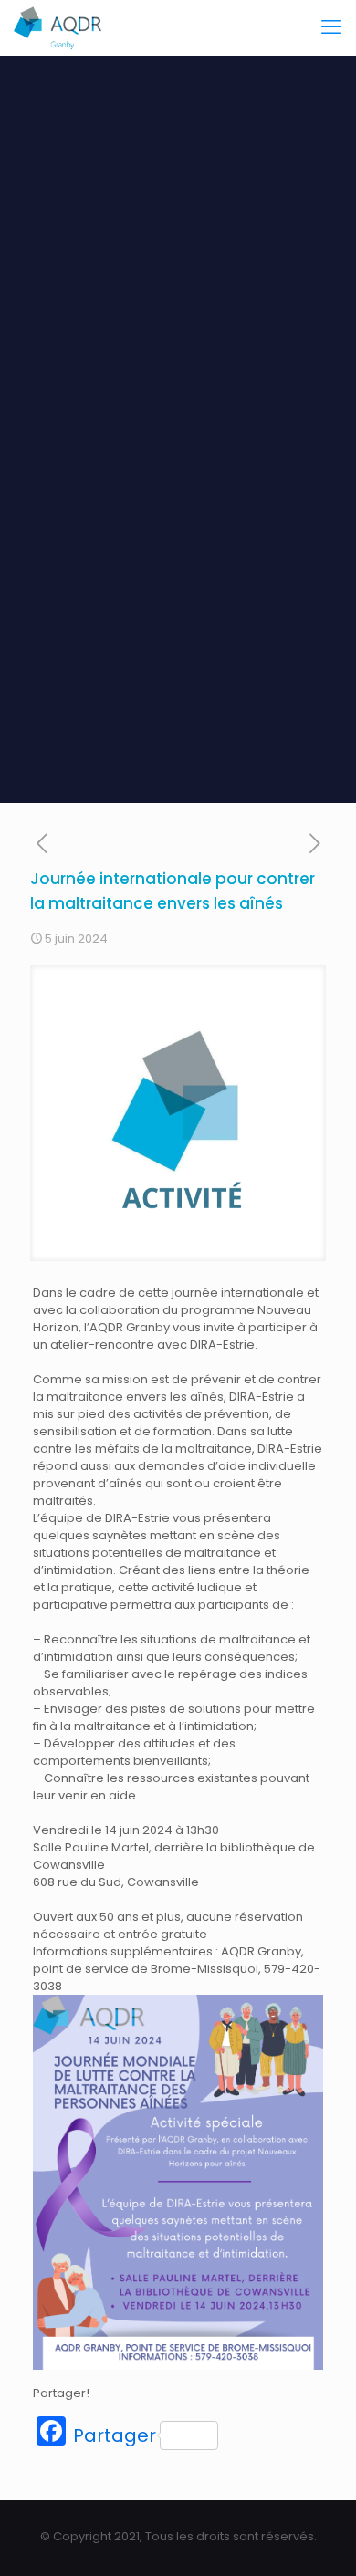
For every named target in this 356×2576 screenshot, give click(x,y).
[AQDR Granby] (59, 27)
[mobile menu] (331, 27)
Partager (115, 2435)
